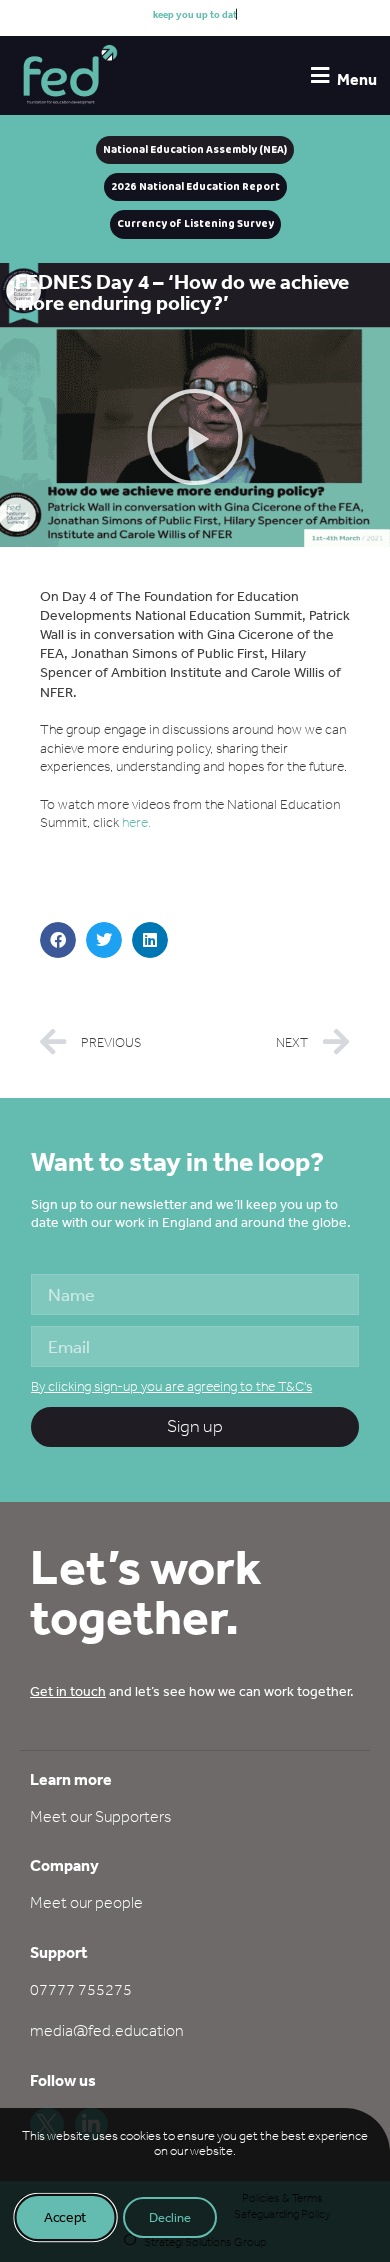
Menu (357, 79)
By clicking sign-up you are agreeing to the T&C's (171, 1386)
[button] (195, 437)
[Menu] (319, 75)
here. (136, 822)
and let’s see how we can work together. (192, 1691)
